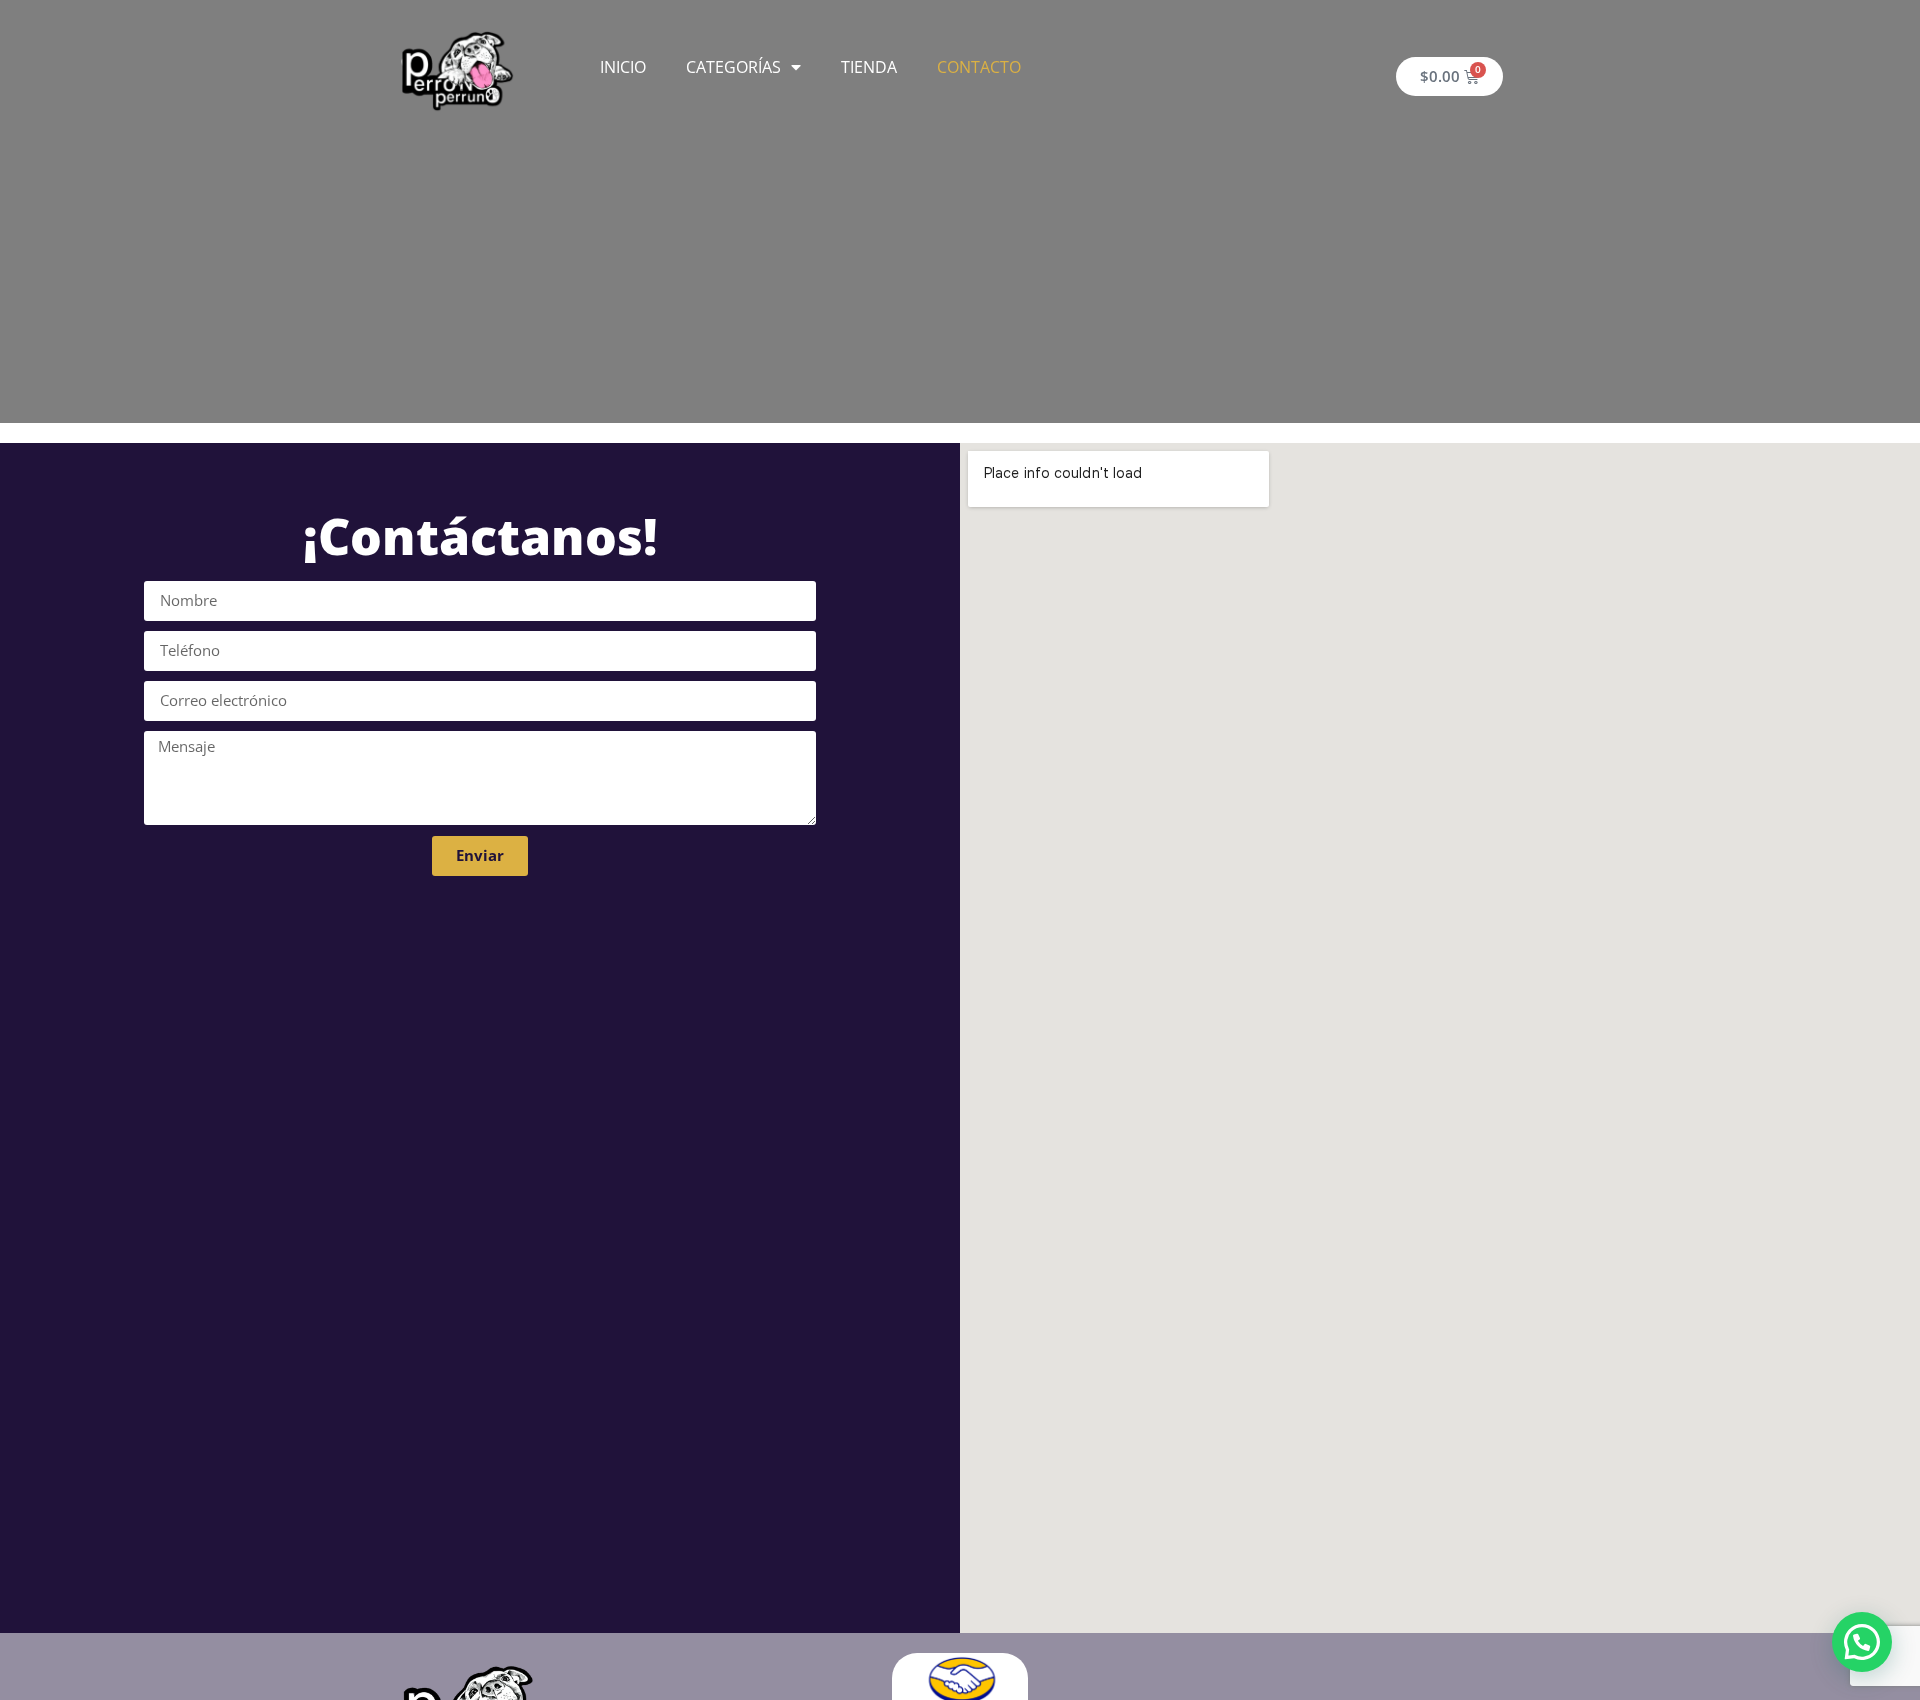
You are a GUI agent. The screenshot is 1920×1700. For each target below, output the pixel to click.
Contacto (979, 67)
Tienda (869, 67)
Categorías (733, 67)
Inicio (623, 67)
